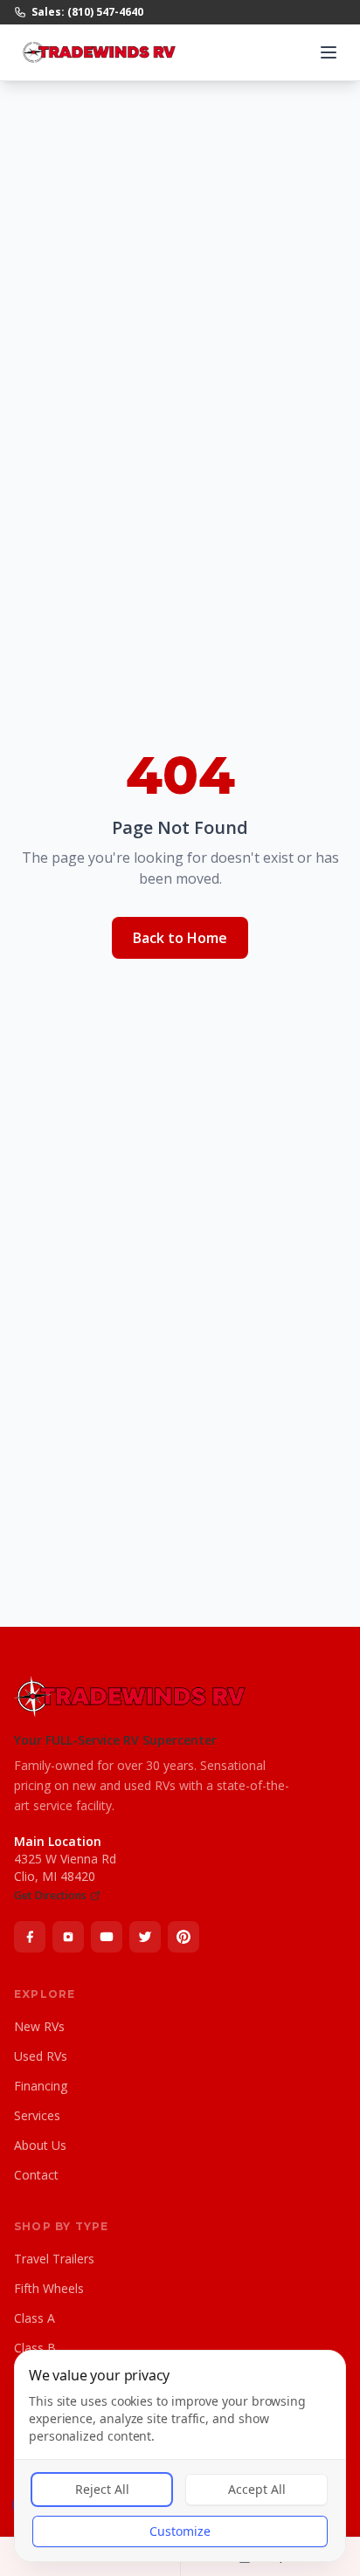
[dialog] (180, 2456)
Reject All (102, 2489)
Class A (35, 2318)
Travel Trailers (54, 2259)
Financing (41, 2086)
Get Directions (50, 1896)
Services (37, 2115)
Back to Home (180, 938)
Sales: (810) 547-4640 (87, 12)
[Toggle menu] (329, 52)
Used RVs (41, 2056)
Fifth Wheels (49, 2288)
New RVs (39, 2026)
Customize (180, 2531)
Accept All (257, 2489)
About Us (40, 2145)
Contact (36, 2175)
